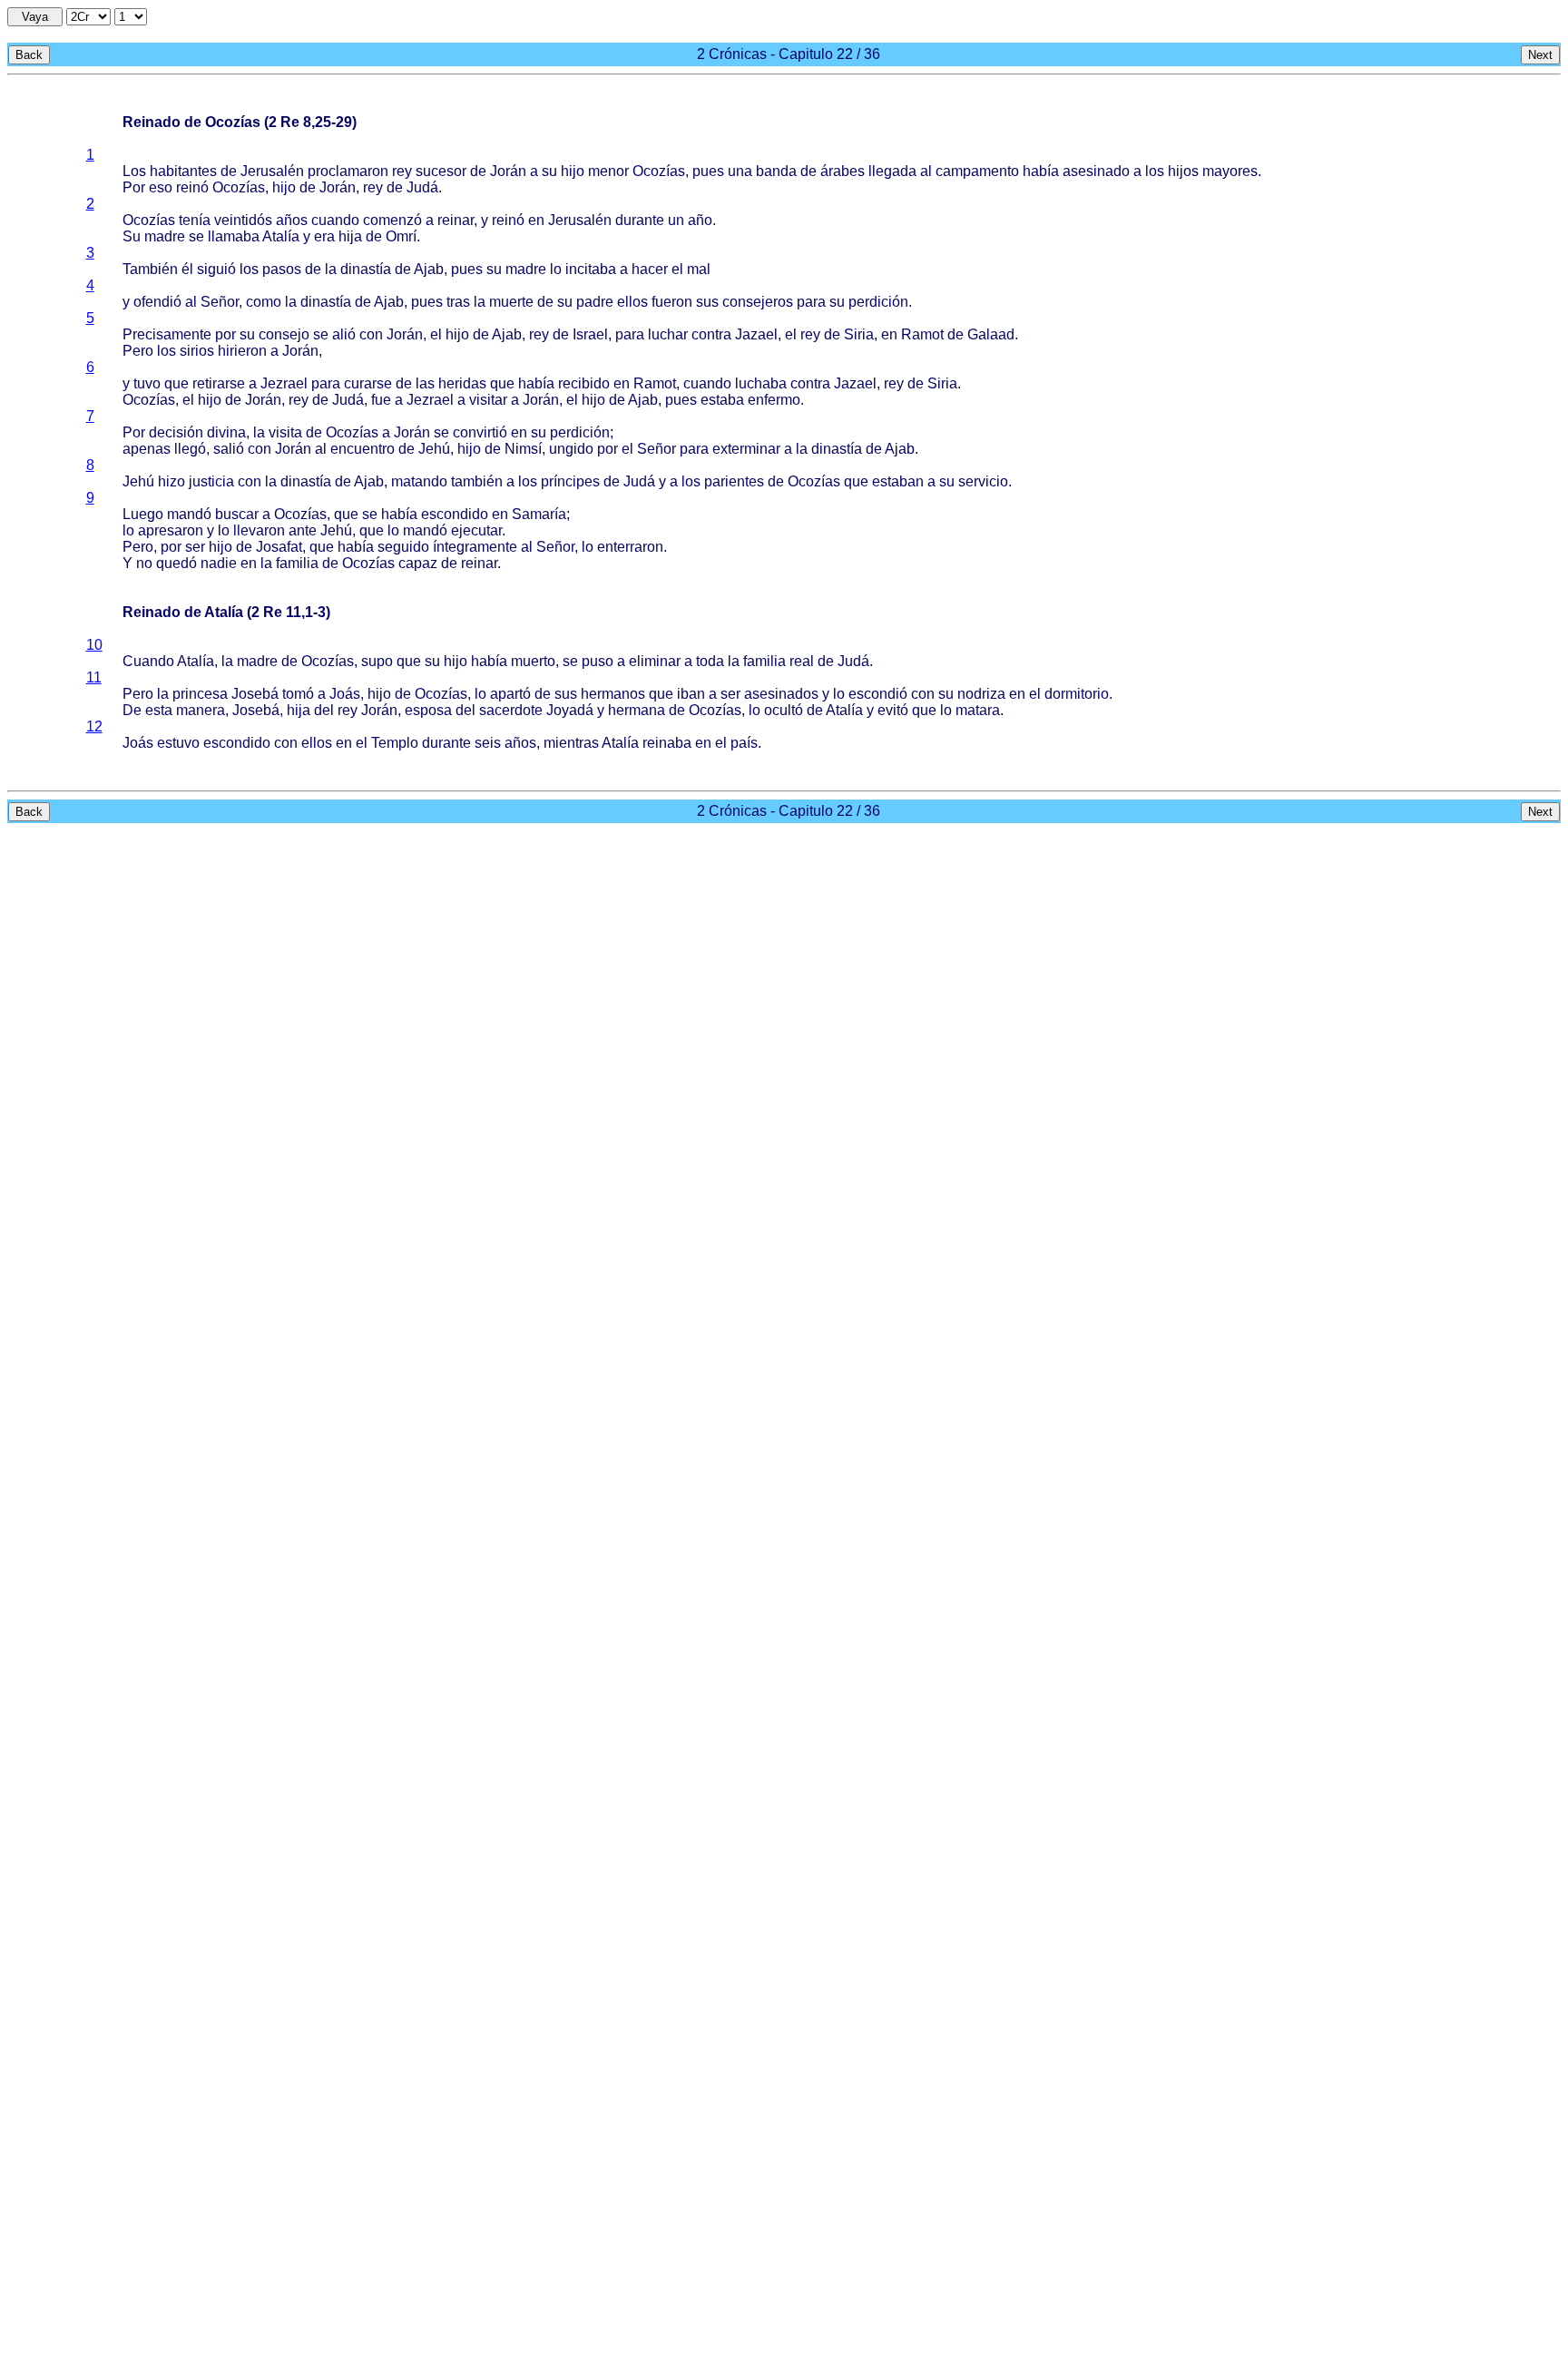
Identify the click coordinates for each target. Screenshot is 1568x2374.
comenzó (392, 220)
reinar (456, 220)
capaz (418, 563)
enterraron (630, 547)
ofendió (157, 302)
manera (201, 710)
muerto (533, 661)
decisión (176, 432)
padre (595, 302)
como (264, 302)
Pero (138, 351)
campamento (977, 171)
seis (488, 743)
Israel (590, 334)
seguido (403, 547)
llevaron (259, 530)
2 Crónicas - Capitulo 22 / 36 (789, 54)
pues (708, 171)
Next (1540, 55)
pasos (282, 269)
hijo (573, 171)
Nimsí (523, 449)
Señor (220, 302)
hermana (637, 710)
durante (640, 220)
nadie (219, 563)
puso (598, 661)
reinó (192, 187)
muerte (511, 302)
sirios (197, 351)
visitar (488, 400)
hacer (650, 269)
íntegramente (475, 547)
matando (419, 481)
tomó (298, 694)
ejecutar (476, 530)
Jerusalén (272, 171)
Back (29, 55)
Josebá (255, 694)
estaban (898, 481)
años (292, 220)
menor (608, 171)
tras (458, 302)
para (811, 302)
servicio (983, 481)
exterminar (746, 449)
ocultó (784, 710)
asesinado (1096, 171)
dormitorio (1077, 694)
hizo (171, 481)
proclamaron (348, 171)
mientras (571, 743)
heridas (462, 383)
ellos (632, 302)
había (1041, 171)
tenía (195, 220)
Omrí (401, 236)
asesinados (781, 694)
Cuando (148, 661)
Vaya (35, 17)
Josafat (279, 547)
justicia (211, 481)
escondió (878, 694)
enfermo (774, 400)
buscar (237, 514)
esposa (428, 710)
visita (285, 432)
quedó (176, 563)
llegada (892, 171)
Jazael (756, 334)
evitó (893, 710)
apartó (510, 694)
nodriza (981, 694)
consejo (284, 334)
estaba (722, 400)
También (150, 269)
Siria (859, 334)
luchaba (761, 383)
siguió (216, 269)
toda (710, 661)
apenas (147, 449)
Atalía (281, 236)
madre (165, 236)
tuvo (147, 383)
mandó (189, 514)
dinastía (366, 269)
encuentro (363, 449)
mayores (1230, 171)
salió (229, 449)
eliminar (655, 661)
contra (711, 334)
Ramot (922, 334)
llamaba (234, 236)
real (802, 661)
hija (350, 236)
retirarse (219, 383)
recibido (584, 383)
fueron (672, 302)
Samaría (539, 514)
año (700, 220)
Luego (143, 514)
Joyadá (570, 710)
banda (776, 171)
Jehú (434, 449)
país (744, 743)
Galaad (991, 334)
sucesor (441, 171)
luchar (668, 334)
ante (303, 530)
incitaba (591, 269)
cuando (335, 220)
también (477, 481)
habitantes (183, 171)
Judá (422, 187)
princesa (200, 694)
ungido (571, 449)
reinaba (667, 743)
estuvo (178, 743)
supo (377, 661)
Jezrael (284, 383)
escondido (455, 514)
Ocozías (659, 171)
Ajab (429, 269)
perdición (878, 302)
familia (297, 563)
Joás (345, 694)
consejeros (758, 302)
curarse (368, 383)
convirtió (480, 432)
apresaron (171, 530)
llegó (190, 449)
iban (691, 694)
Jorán (508, 171)
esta (159, 710)
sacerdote (511, 710)
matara (978, 710)
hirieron (242, 351)
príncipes (570, 481)
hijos (1183, 171)
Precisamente (167, 334)
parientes (734, 481)
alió (344, 334)
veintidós (243, 220)
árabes (843, 171)
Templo (395, 743)
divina (226, 432)
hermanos (613, 694)
